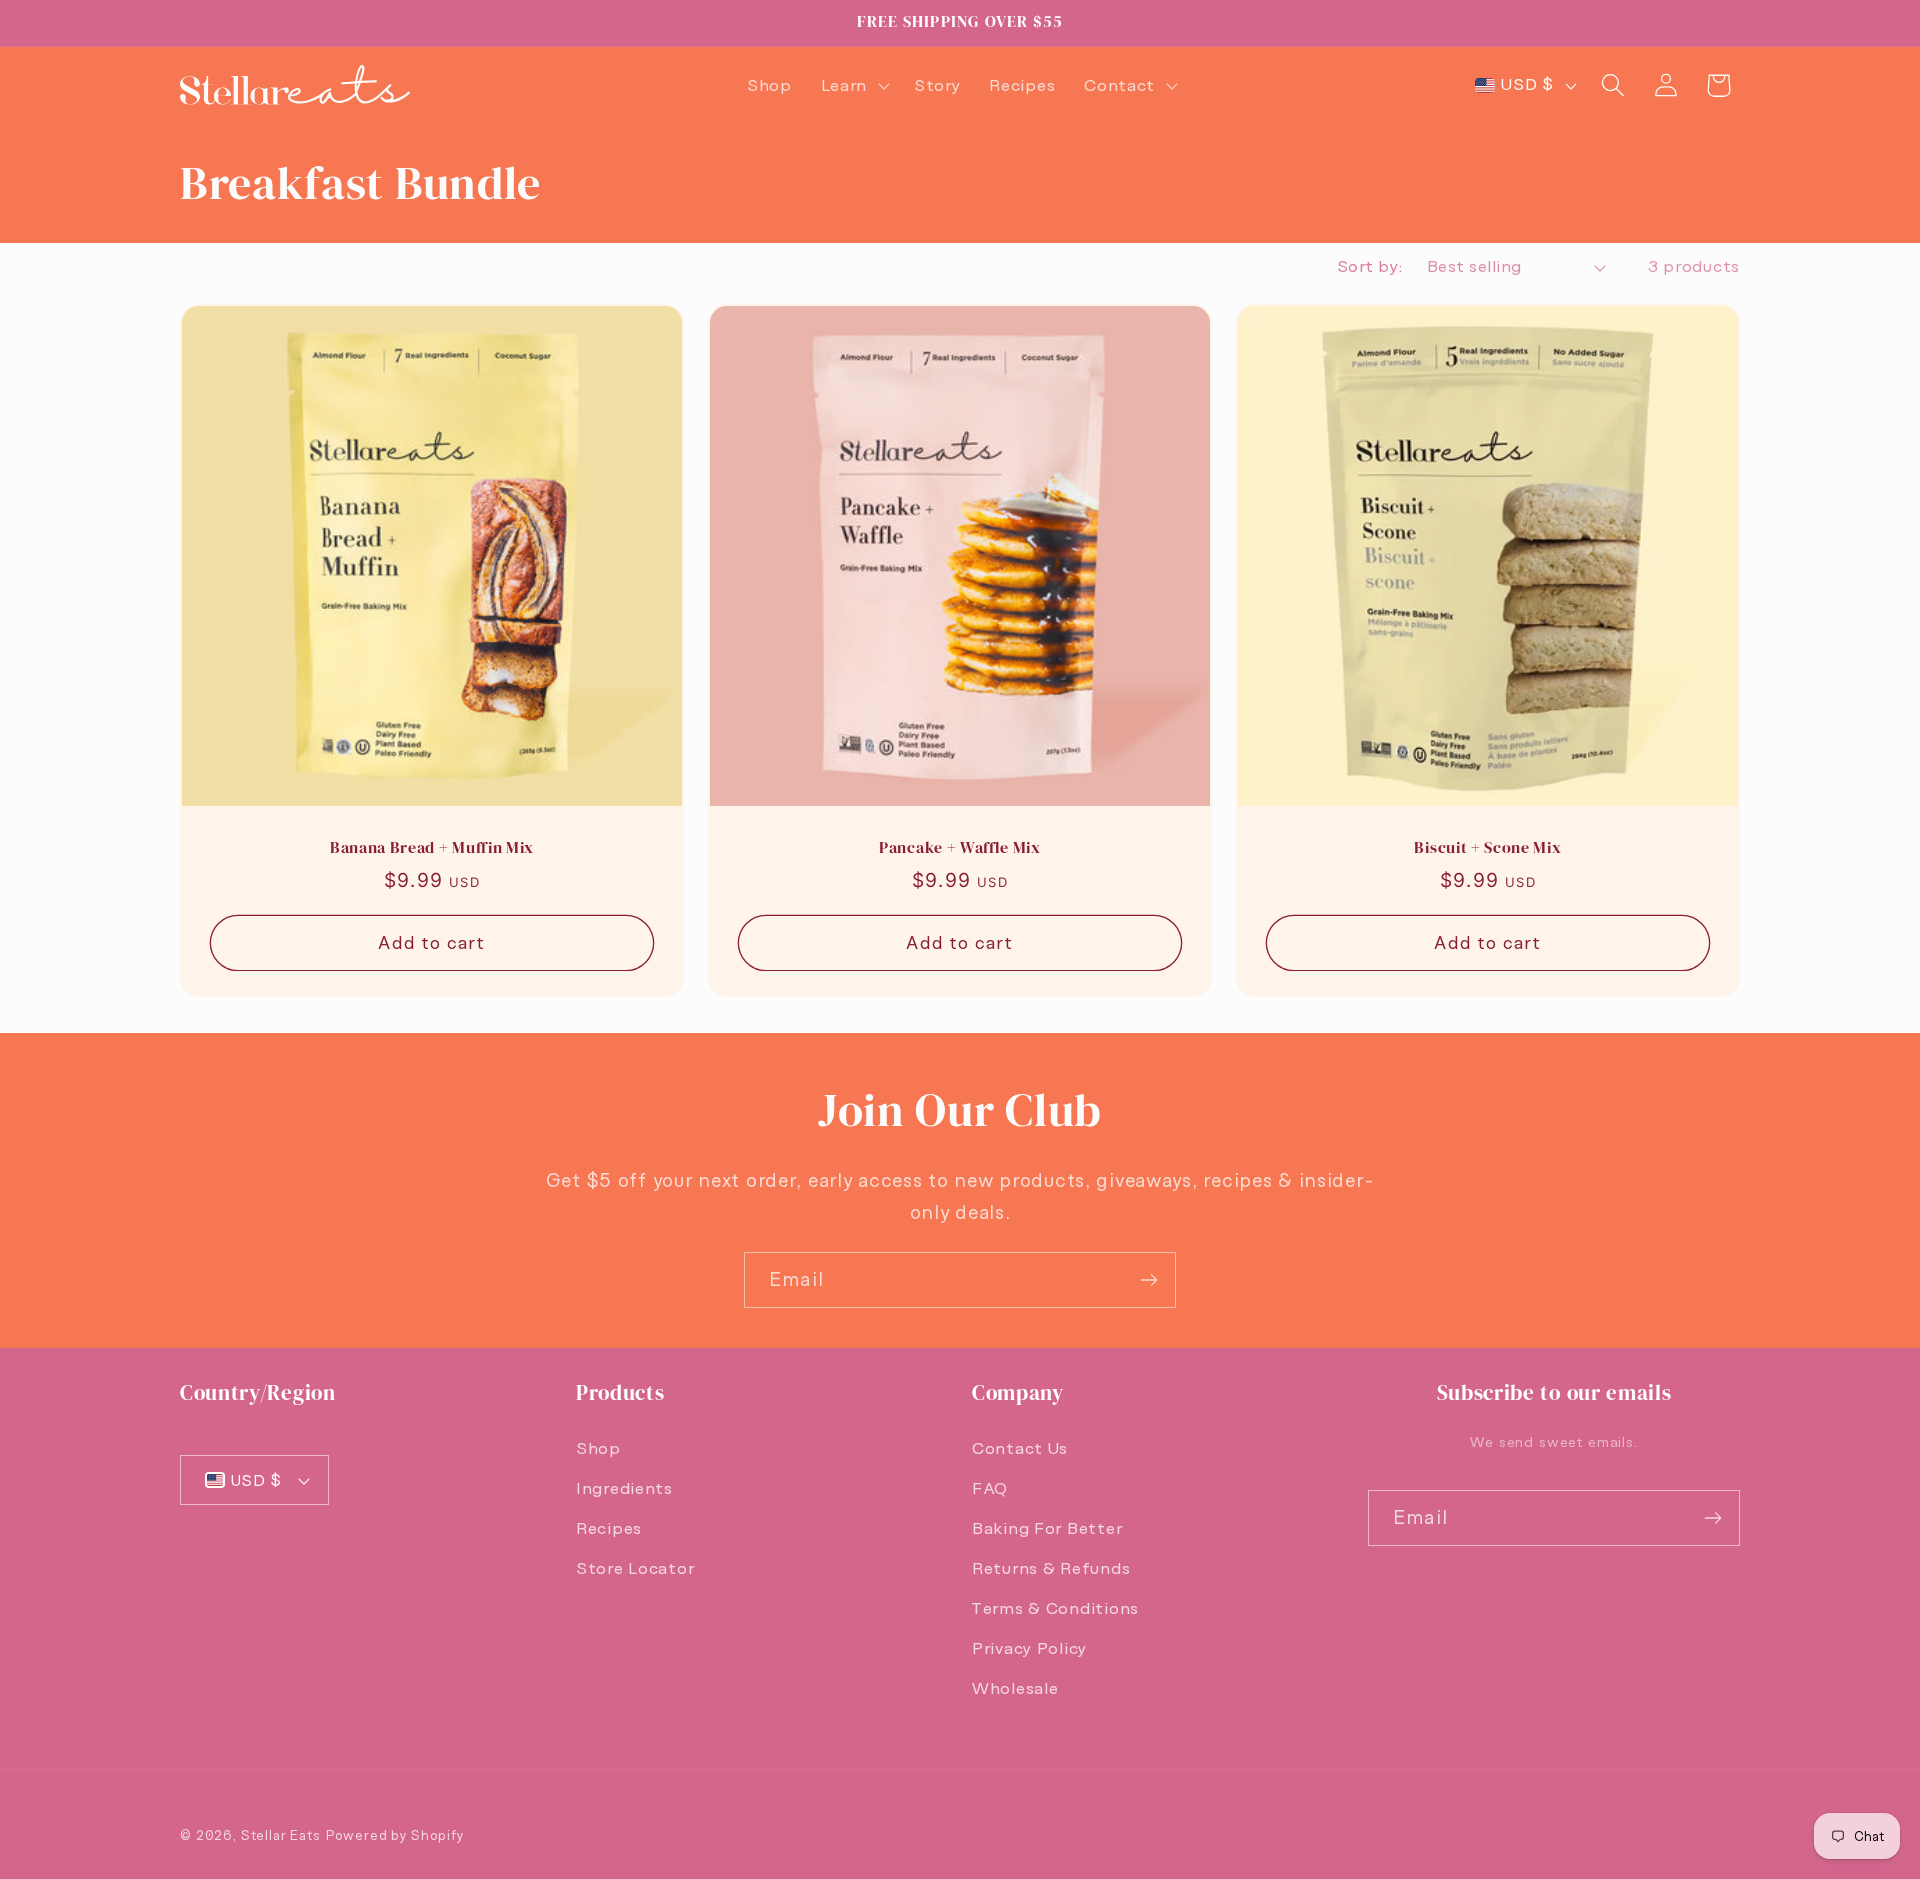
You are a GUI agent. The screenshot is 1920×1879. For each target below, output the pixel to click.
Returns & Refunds (1051, 1568)
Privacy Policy (1029, 1648)
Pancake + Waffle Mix (960, 849)
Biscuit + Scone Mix (1487, 849)
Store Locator (635, 1568)
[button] (852, 85)
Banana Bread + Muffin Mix (432, 849)
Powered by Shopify (395, 1835)
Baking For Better (1047, 1528)
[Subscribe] (1148, 1280)
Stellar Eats (281, 1835)
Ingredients (624, 1488)
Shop (598, 1448)
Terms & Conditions (1055, 1608)
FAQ (990, 1488)
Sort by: (1370, 266)
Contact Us (1020, 1448)
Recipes (609, 1528)
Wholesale (1015, 1688)
